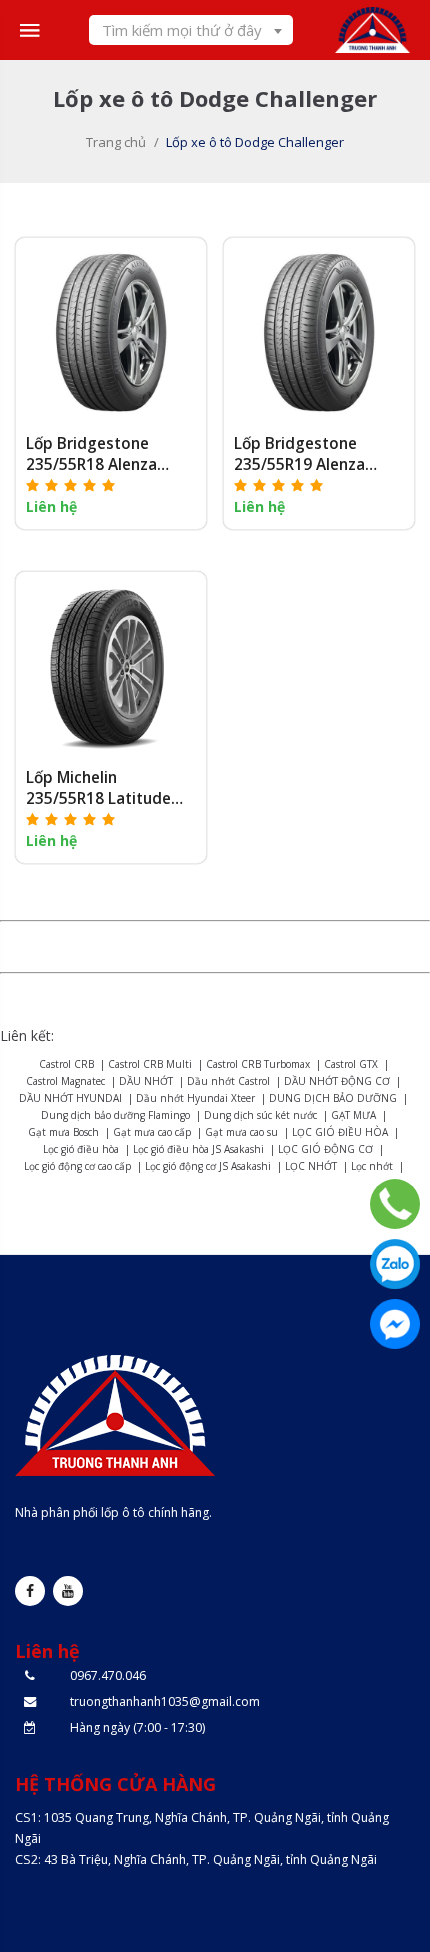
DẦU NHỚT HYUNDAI (70, 1098)
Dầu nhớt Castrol (228, 1081)
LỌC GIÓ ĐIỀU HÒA (340, 1132)
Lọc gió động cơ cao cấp (77, 1166)
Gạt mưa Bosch (63, 1132)
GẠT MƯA (353, 1115)
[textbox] (191, 30)
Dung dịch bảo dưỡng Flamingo (115, 1115)
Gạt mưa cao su (241, 1132)
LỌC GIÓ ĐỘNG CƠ (325, 1149)
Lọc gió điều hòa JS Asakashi (198, 1149)
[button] (71, 484)
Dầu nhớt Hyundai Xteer (195, 1098)
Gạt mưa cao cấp (152, 1132)
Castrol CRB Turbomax (258, 1064)
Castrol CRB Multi (150, 1064)
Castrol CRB (66, 1064)
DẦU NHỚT (146, 1081)
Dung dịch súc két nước (260, 1115)
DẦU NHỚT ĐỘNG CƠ (337, 1081)
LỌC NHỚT (311, 1166)
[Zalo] (395, 1264)
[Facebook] (395, 1324)
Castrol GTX (351, 1064)
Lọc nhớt (372, 1166)
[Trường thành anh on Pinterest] (68, 1591)
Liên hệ (51, 506)
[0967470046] (395, 1204)
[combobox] (191, 30)
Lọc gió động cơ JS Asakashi (208, 1166)
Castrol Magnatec (65, 1081)
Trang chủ (116, 142)
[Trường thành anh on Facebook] (30, 1591)
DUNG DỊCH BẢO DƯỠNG (333, 1098)
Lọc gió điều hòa (81, 1149)
